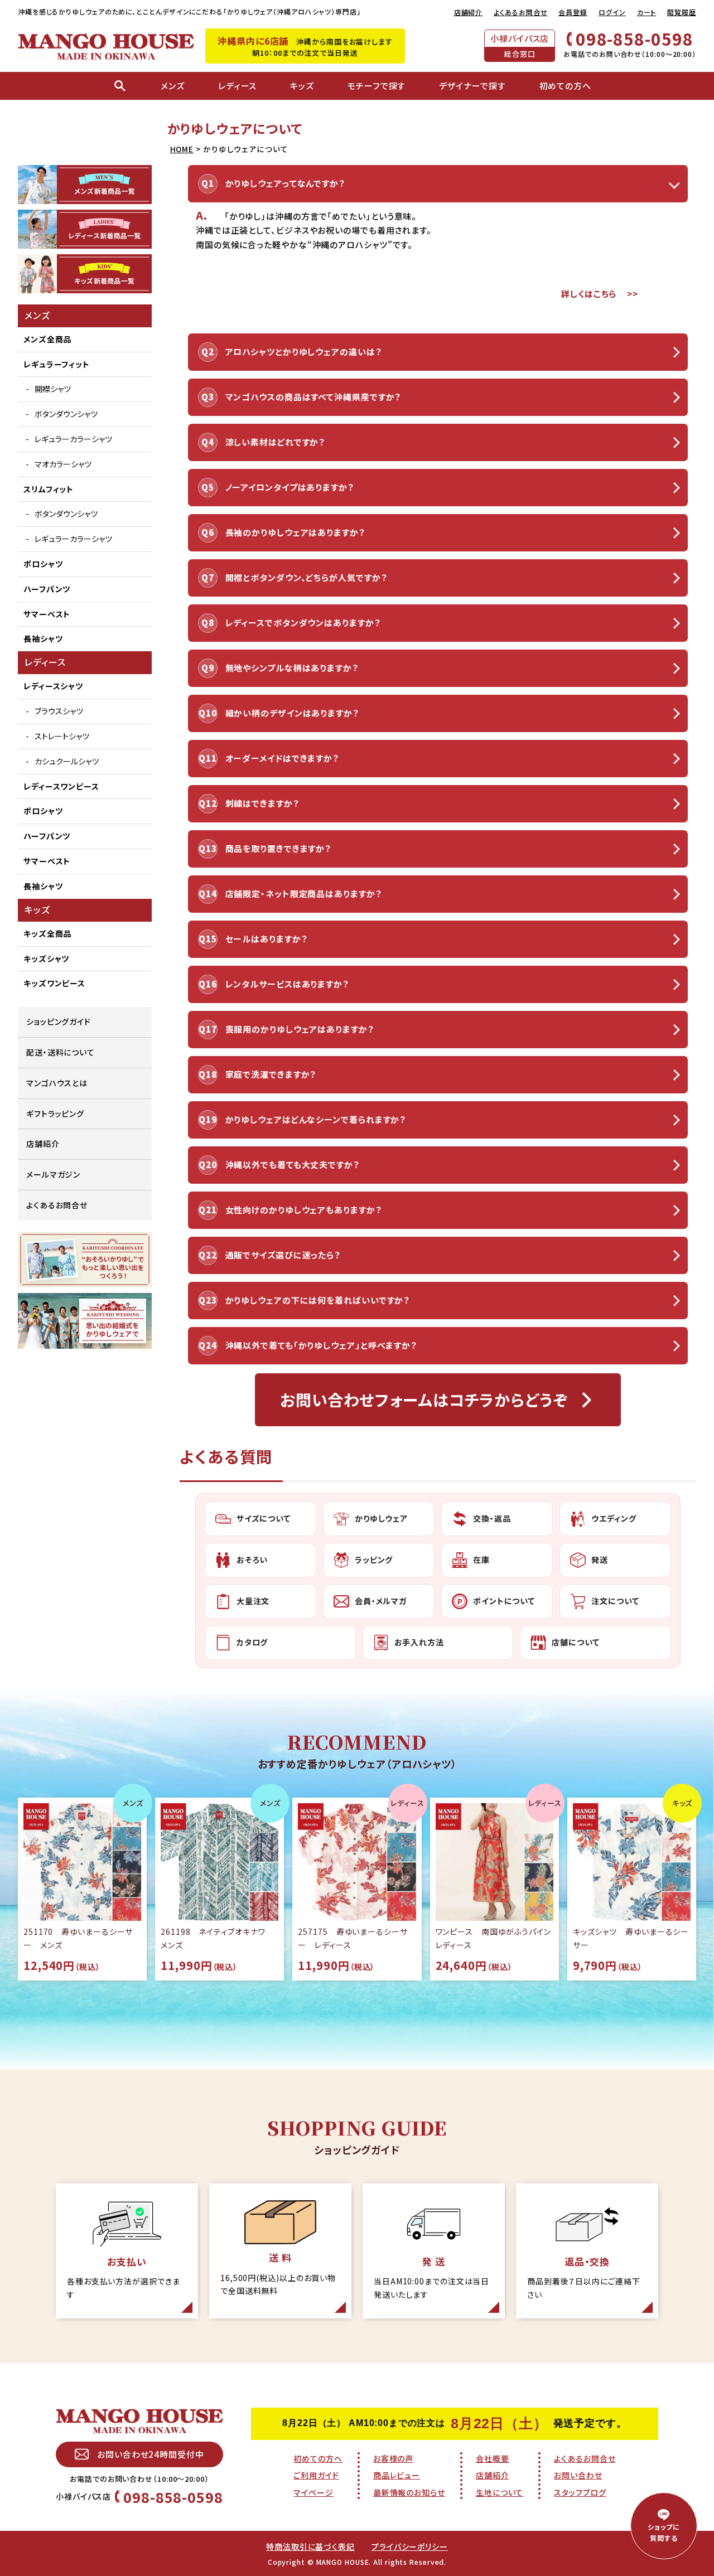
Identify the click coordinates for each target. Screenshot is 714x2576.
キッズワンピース (54, 983)
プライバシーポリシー (410, 2546)
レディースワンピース (61, 786)
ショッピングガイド (59, 1021)
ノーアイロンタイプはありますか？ (290, 487)
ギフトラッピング (55, 1113)
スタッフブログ (580, 2492)
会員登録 (573, 12)
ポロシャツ (43, 564)
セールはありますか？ (266, 939)
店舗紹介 (469, 12)
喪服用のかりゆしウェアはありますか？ (300, 1029)
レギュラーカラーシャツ (73, 439)
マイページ (313, 2492)
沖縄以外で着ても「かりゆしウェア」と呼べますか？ (321, 1345)
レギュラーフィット (57, 364)
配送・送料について (61, 1052)
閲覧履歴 (682, 12)
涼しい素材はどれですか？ (275, 442)
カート (647, 12)
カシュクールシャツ (67, 761)
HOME (182, 149)
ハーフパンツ (47, 589)
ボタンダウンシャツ (66, 414)
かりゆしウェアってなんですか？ (285, 183)
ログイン (612, 12)
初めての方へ (318, 2458)
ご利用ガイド (316, 2475)
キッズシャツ (46, 958)
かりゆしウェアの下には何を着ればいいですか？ (318, 1300)
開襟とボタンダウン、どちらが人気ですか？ (306, 577)
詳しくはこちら (589, 294)
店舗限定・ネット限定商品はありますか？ (303, 894)
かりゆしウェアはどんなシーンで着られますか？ (316, 1119)
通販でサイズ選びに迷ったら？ (283, 1255)
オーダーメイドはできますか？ (282, 758)
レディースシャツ (53, 686)
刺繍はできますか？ (262, 803)
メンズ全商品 (47, 339)
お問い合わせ (578, 2475)
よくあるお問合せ (520, 12)
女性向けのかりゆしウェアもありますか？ (303, 1210)
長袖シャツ (43, 638)
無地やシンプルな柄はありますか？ (292, 668)
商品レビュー (397, 2475)
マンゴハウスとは (57, 1083)
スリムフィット (49, 489)
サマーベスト (47, 614)
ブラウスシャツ (59, 711)
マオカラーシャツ (63, 464)
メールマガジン (53, 1174)
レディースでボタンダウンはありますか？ (303, 623)
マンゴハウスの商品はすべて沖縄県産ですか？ (313, 397)
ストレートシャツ (62, 736)
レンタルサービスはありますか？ (287, 984)
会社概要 (493, 2458)
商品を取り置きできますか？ (278, 848)
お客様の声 (394, 2458)
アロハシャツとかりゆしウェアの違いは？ (303, 352)
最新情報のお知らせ (409, 2492)
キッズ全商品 (47, 933)
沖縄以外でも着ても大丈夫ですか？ (292, 1164)
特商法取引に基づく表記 (310, 2546)
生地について (500, 2492)
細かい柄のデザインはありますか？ (292, 713)
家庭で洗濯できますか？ (271, 1074)
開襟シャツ (53, 389)
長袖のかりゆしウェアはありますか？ (295, 532)
